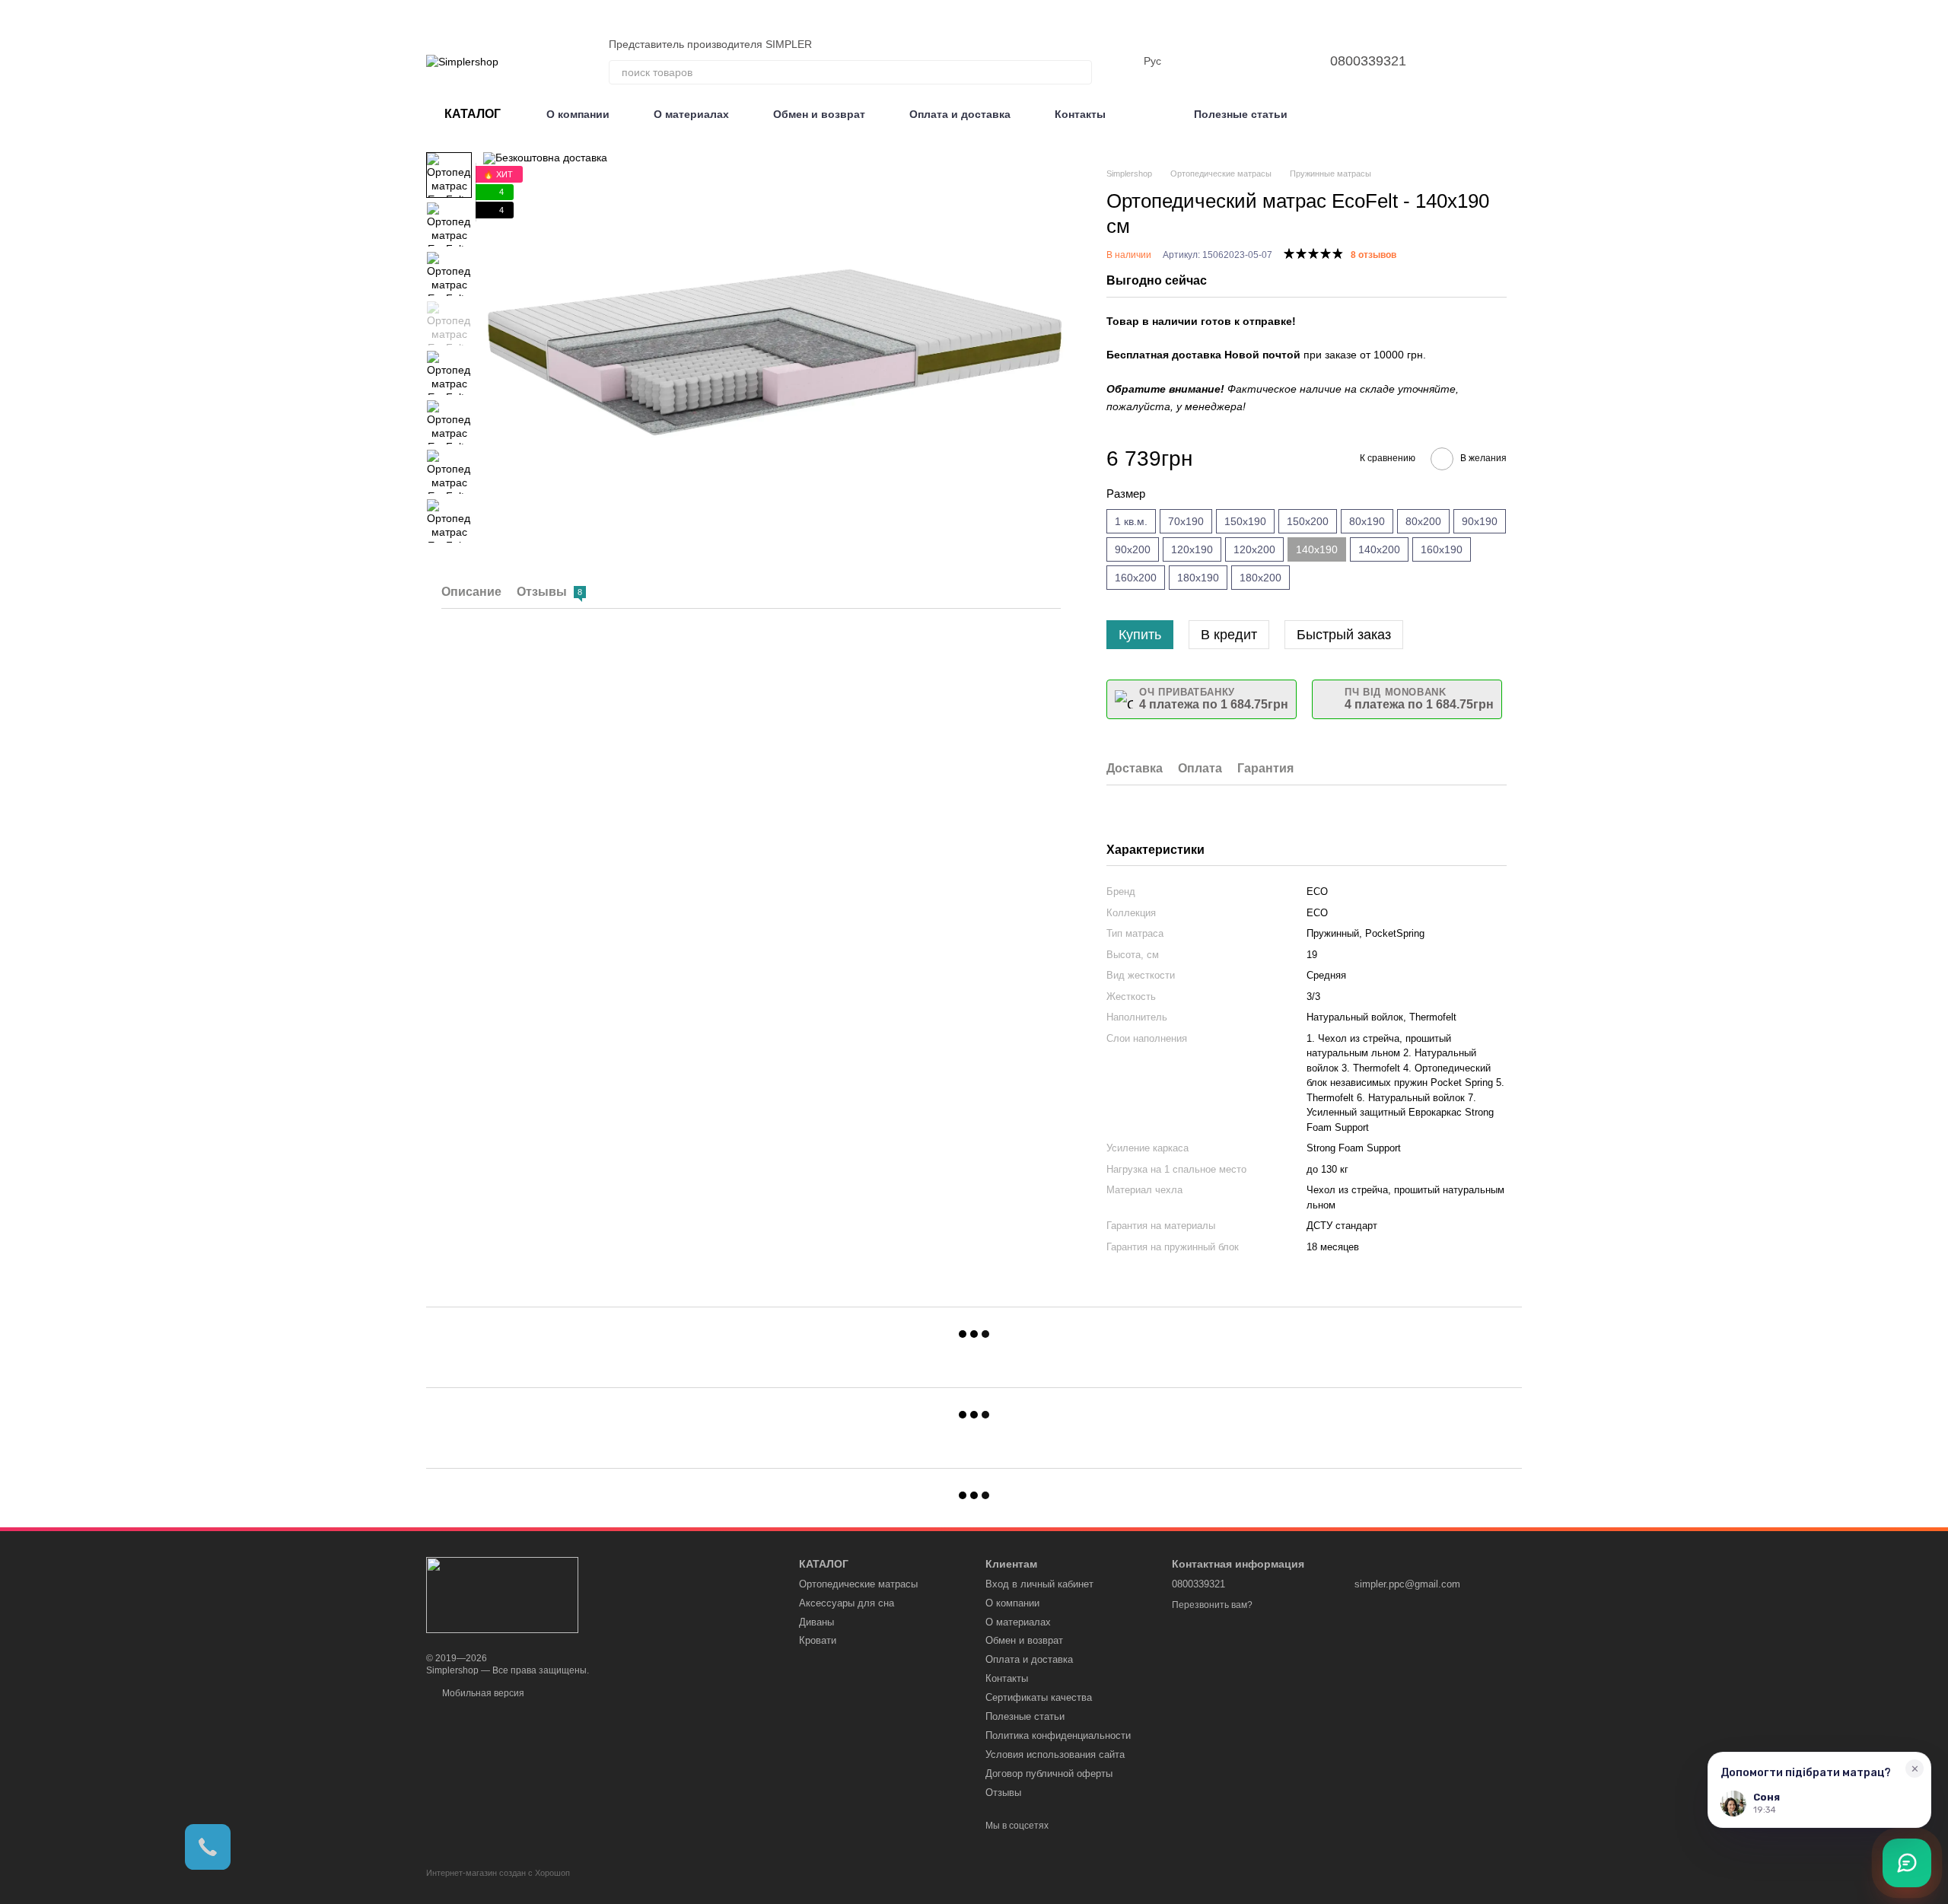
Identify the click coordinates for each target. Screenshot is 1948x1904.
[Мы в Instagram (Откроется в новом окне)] (1498, 61)
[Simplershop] (502, 1594)
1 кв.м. (1131, 521)
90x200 (1133, 549)
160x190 (1442, 549)
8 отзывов (1373, 255)
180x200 (1260, 578)
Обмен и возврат (819, 114)
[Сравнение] (1242, 61)
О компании (578, 114)
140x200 (1379, 549)
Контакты (1080, 114)
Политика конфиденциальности (1058, 1735)
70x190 (1186, 521)
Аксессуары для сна (847, 1603)
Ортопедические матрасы (858, 1584)
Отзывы (1003, 1793)
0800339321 (1368, 61)
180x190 (1198, 578)
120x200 (1254, 549)
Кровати (818, 1640)
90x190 (1480, 521)
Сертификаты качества (1039, 1697)
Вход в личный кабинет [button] (1039, 1584)
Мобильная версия (482, 1693)
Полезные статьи (1241, 114)
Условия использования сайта (1055, 1754)
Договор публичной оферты (1049, 1773)
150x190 (1245, 521)
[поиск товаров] (1080, 72)
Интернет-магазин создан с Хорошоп (498, 1873)
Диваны (816, 1622)
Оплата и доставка (960, 114)
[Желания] (1281, 61)
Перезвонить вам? (1212, 1605)
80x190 (1367, 521)
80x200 (1423, 521)
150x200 (1308, 521)
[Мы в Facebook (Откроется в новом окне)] (1516, 61)
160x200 (1136, 578)
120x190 (1192, 549)
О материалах (691, 114)
